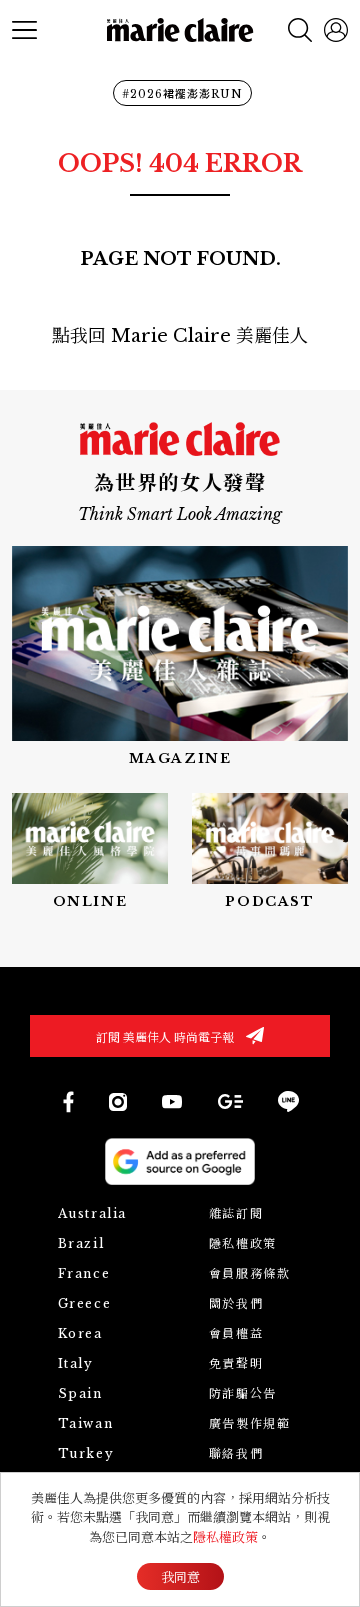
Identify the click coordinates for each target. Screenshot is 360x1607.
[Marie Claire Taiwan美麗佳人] (172, 1101)
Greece (85, 1303)
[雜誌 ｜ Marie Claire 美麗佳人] (180, 657)
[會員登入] (336, 30)
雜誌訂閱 (236, 1213)
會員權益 (236, 1333)
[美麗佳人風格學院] (90, 852)
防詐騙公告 (243, 1393)
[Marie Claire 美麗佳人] (180, 30)
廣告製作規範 (250, 1423)
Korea (80, 1333)
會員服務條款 (250, 1273)
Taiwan (86, 1423)
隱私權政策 (243, 1243)
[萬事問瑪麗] (270, 852)
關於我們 (236, 1303)
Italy (76, 1363)
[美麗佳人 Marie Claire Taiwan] (67, 1101)
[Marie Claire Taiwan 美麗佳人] (118, 1102)
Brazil (81, 1243)
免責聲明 (236, 1363)
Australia (92, 1213)
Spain (80, 1393)
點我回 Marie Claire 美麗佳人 (180, 336)
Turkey (86, 1453)
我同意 (180, 1577)
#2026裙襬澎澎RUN (182, 94)
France (84, 1273)
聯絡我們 (236, 1453)
